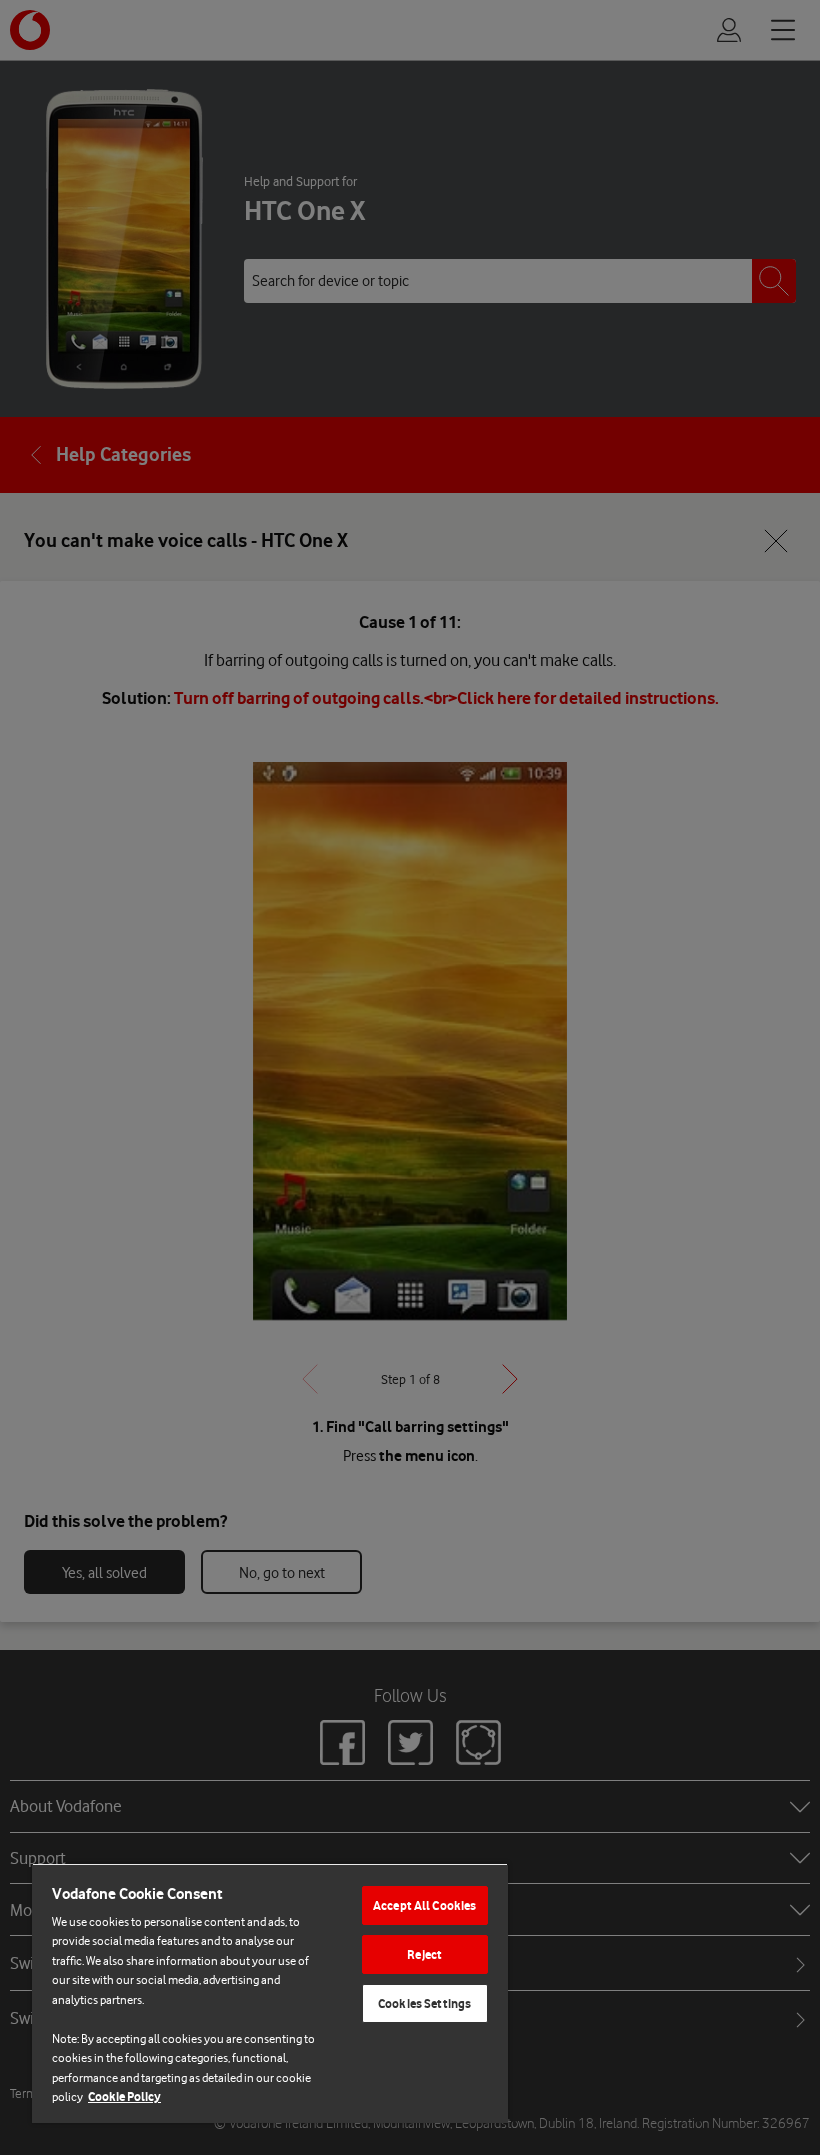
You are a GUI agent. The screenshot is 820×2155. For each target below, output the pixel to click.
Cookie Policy (124, 2096)
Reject (424, 1954)
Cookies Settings (424, 2003)
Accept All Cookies (424, 1905)
